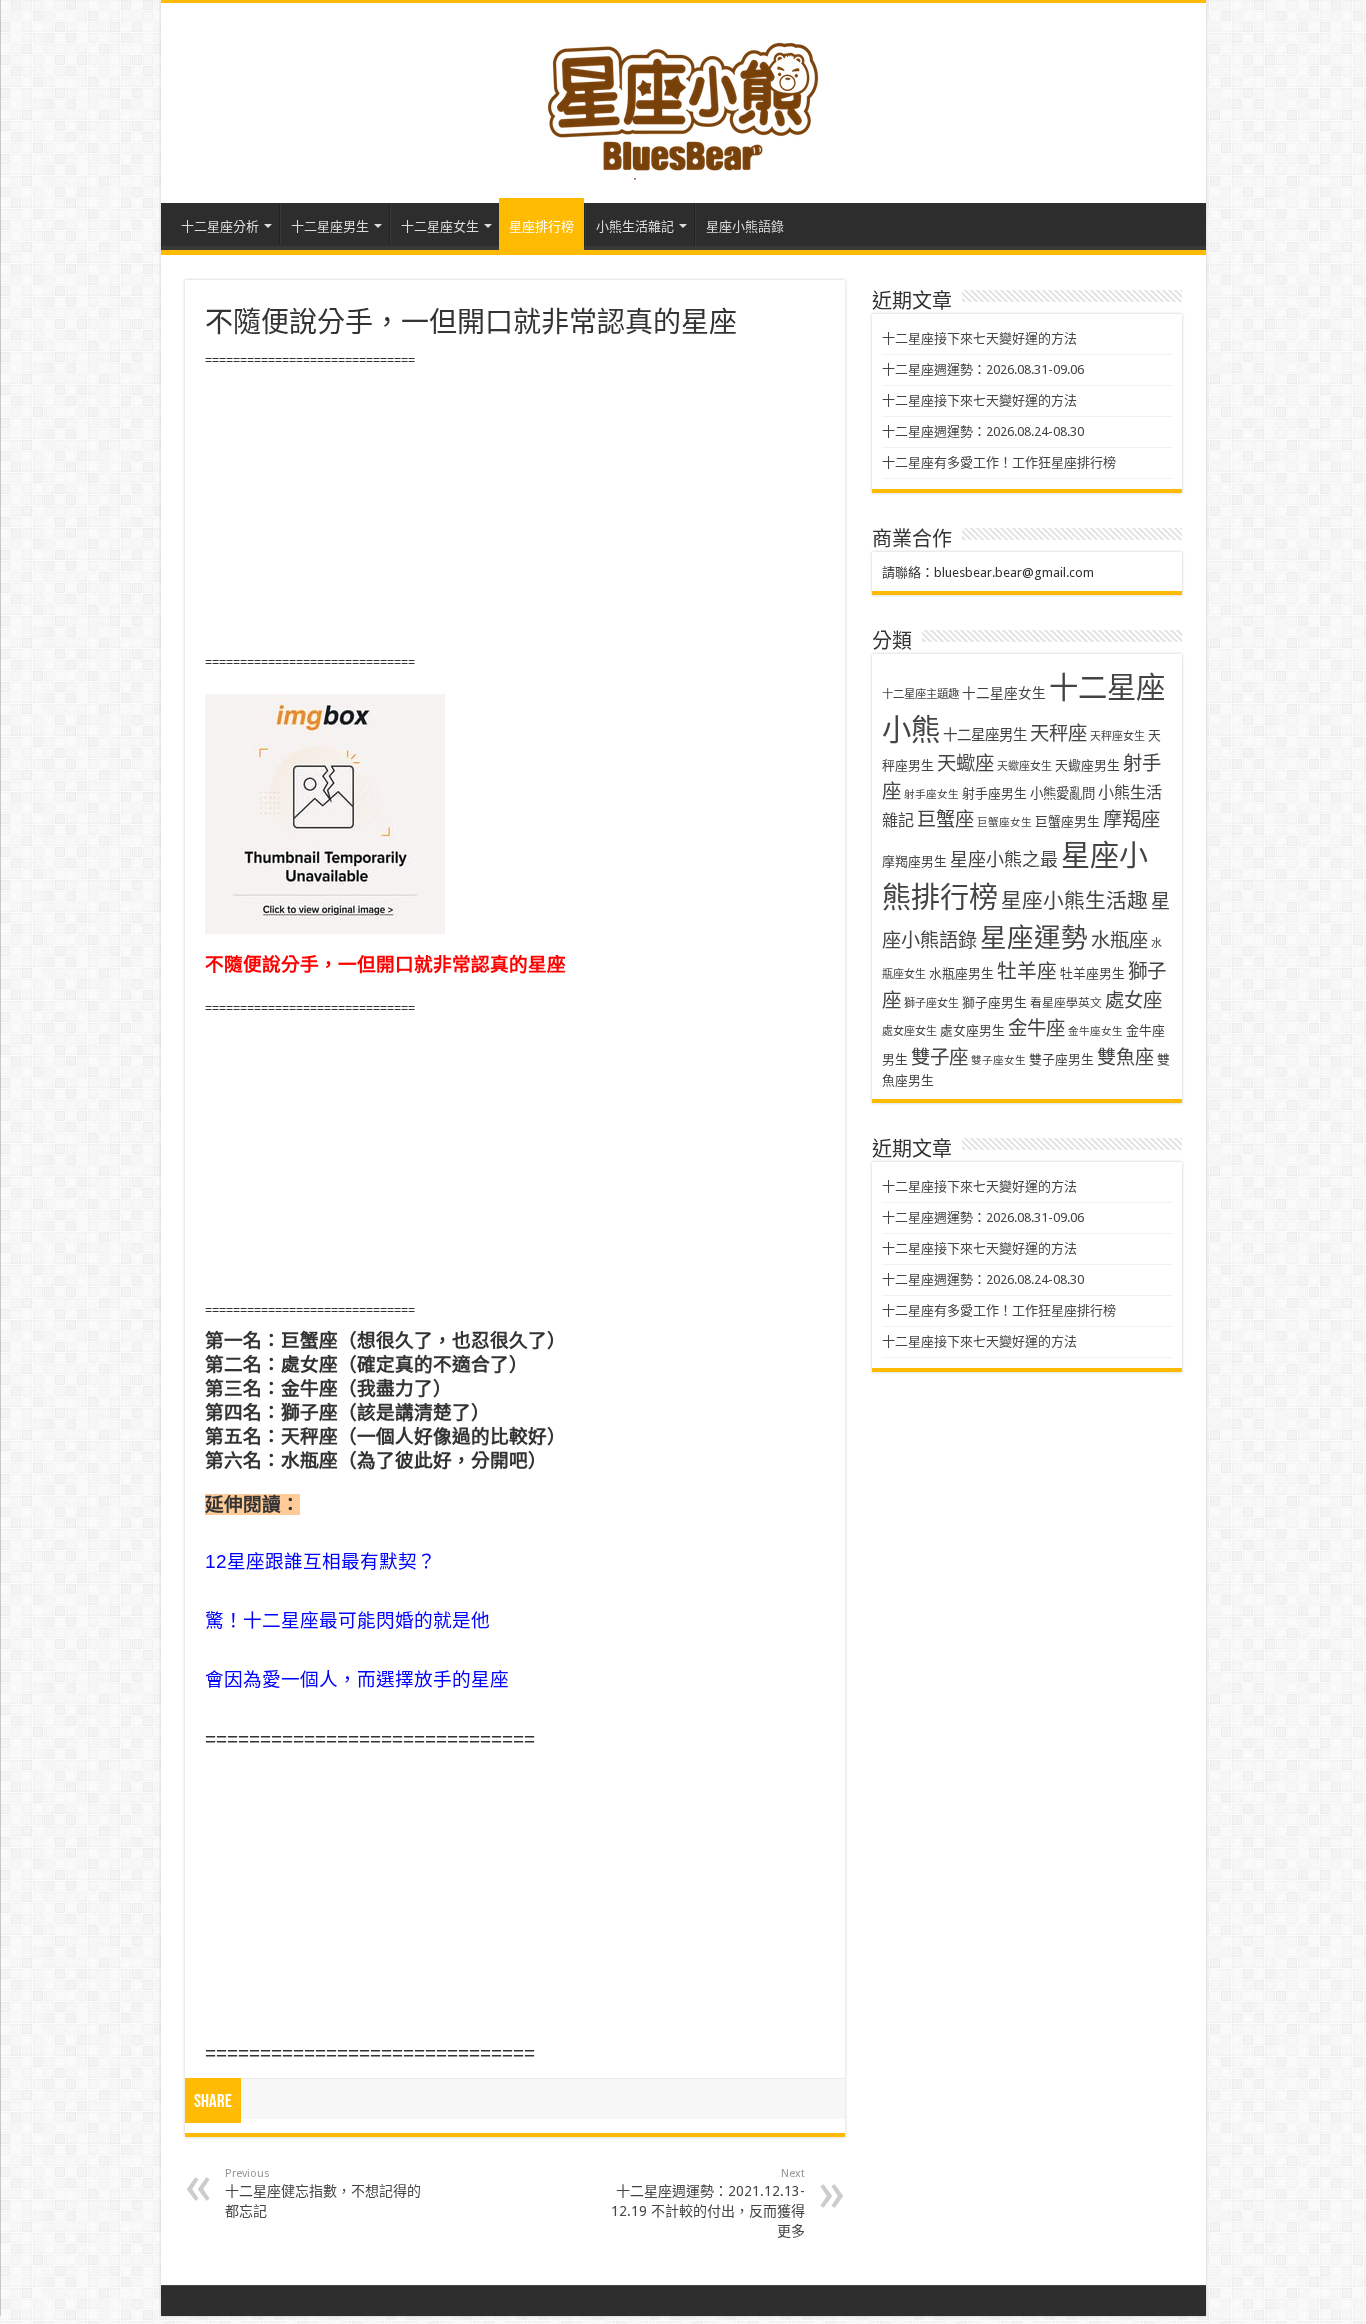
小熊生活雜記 (635, 226)
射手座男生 (994, 793)
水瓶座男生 (961, 973)
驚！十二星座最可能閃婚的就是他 (347, 1620)
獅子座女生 (931, 1003)
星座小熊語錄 (745, 226)
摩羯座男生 (914, 861)
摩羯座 (1131, 819)
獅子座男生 (994, 1002)
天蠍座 (965, 763)
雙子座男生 (1061, 1059)
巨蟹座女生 (1004, 822)
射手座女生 (931, 794)
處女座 (1133, 1000)
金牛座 (1036, 1028)
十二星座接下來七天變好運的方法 (979, 338)
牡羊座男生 (1092, 973)
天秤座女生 (1117, 736)
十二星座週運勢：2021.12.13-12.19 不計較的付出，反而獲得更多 (708, 2203)
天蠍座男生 (1087, 765)
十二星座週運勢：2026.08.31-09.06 (983, 369)
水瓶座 (1119, 940)
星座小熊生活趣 (1074, 901)
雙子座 (939, 1057)
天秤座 (1058, 733)
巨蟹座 (945, 819)
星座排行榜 (541, 226)
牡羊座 (1027, 971)
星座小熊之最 (1004, 859)
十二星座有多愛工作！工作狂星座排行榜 (999, 462)
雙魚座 (1125, 1057)
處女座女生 (909, 1031)
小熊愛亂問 (1062, 793)
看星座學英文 (1066, 1003)
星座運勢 (1034, 937)
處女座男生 (972, 1030)
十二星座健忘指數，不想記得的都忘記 (323, 2193)
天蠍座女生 (1024, 766)
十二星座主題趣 (920, 694)
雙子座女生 (998, 1060)
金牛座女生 (1095, 1031)
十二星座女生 (440, 226)
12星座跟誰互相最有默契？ (320, 1561)
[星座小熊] (683, 99)
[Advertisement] (515, 512)
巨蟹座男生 (1067, 821)
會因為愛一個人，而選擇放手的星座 (357, 1679)
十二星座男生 (330, 226)
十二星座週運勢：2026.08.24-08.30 (983, 431)
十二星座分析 (220, 226)
